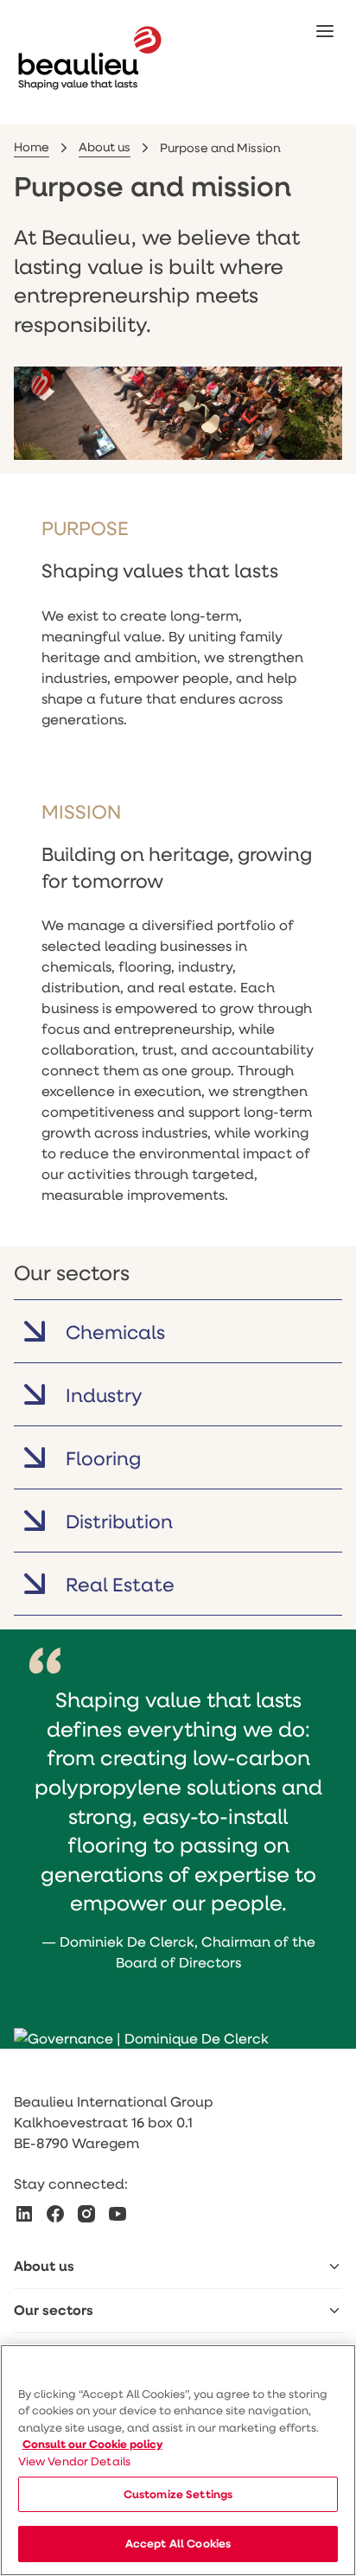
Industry (104, 1395)
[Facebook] (55, 2214)
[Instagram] (86, 2214)
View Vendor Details (75, 2461)
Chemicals (115, 1332)
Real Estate (120, 1584)
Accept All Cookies (178, 2543)
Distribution (119, 1521)
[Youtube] (118, 2214)
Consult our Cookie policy (92, 2444)
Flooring (103, 1458)
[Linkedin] (24, 2214)
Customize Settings (178, 2494)
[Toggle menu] (334, 2267)
